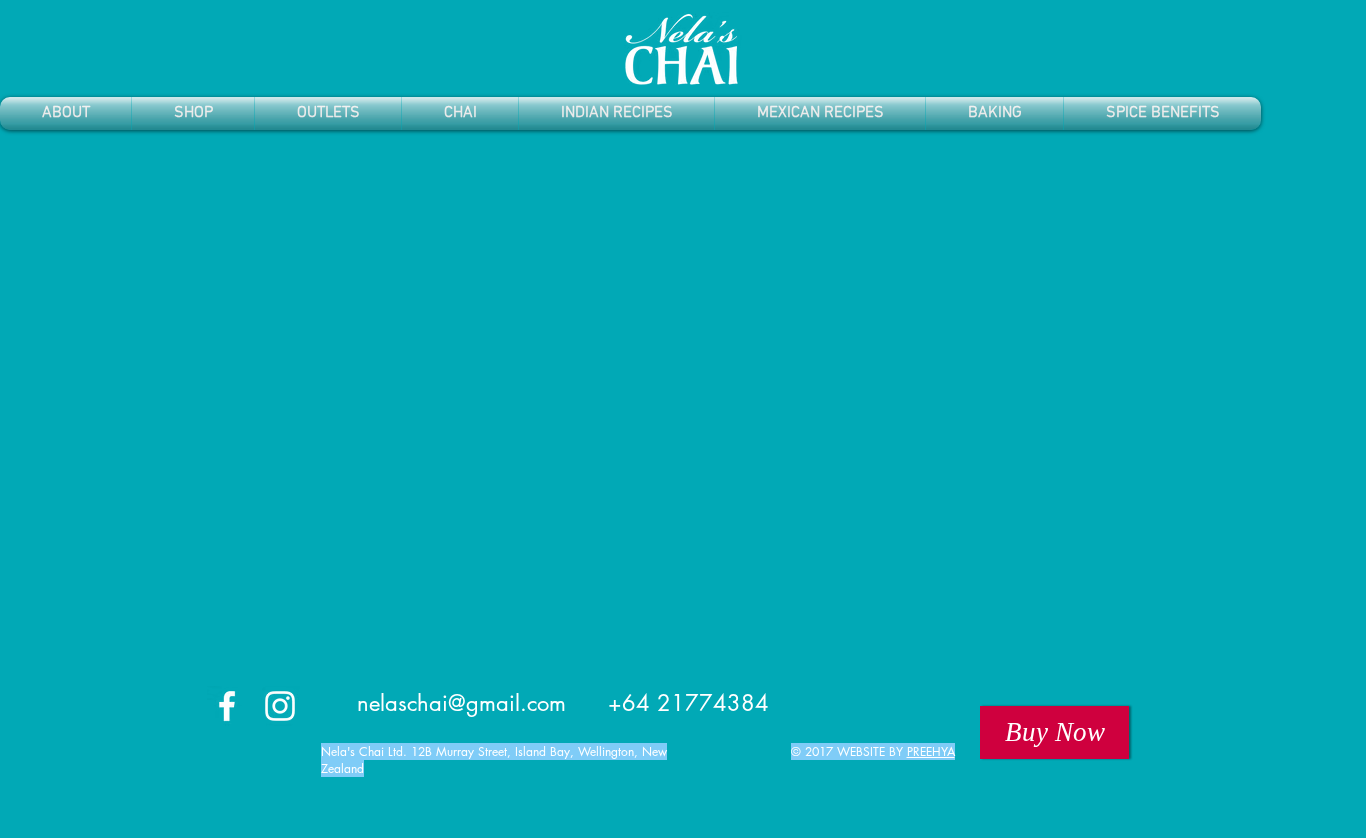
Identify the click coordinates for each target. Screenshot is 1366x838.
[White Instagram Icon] (280, 706)
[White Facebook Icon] (227, 706)
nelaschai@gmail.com (461, 703)
